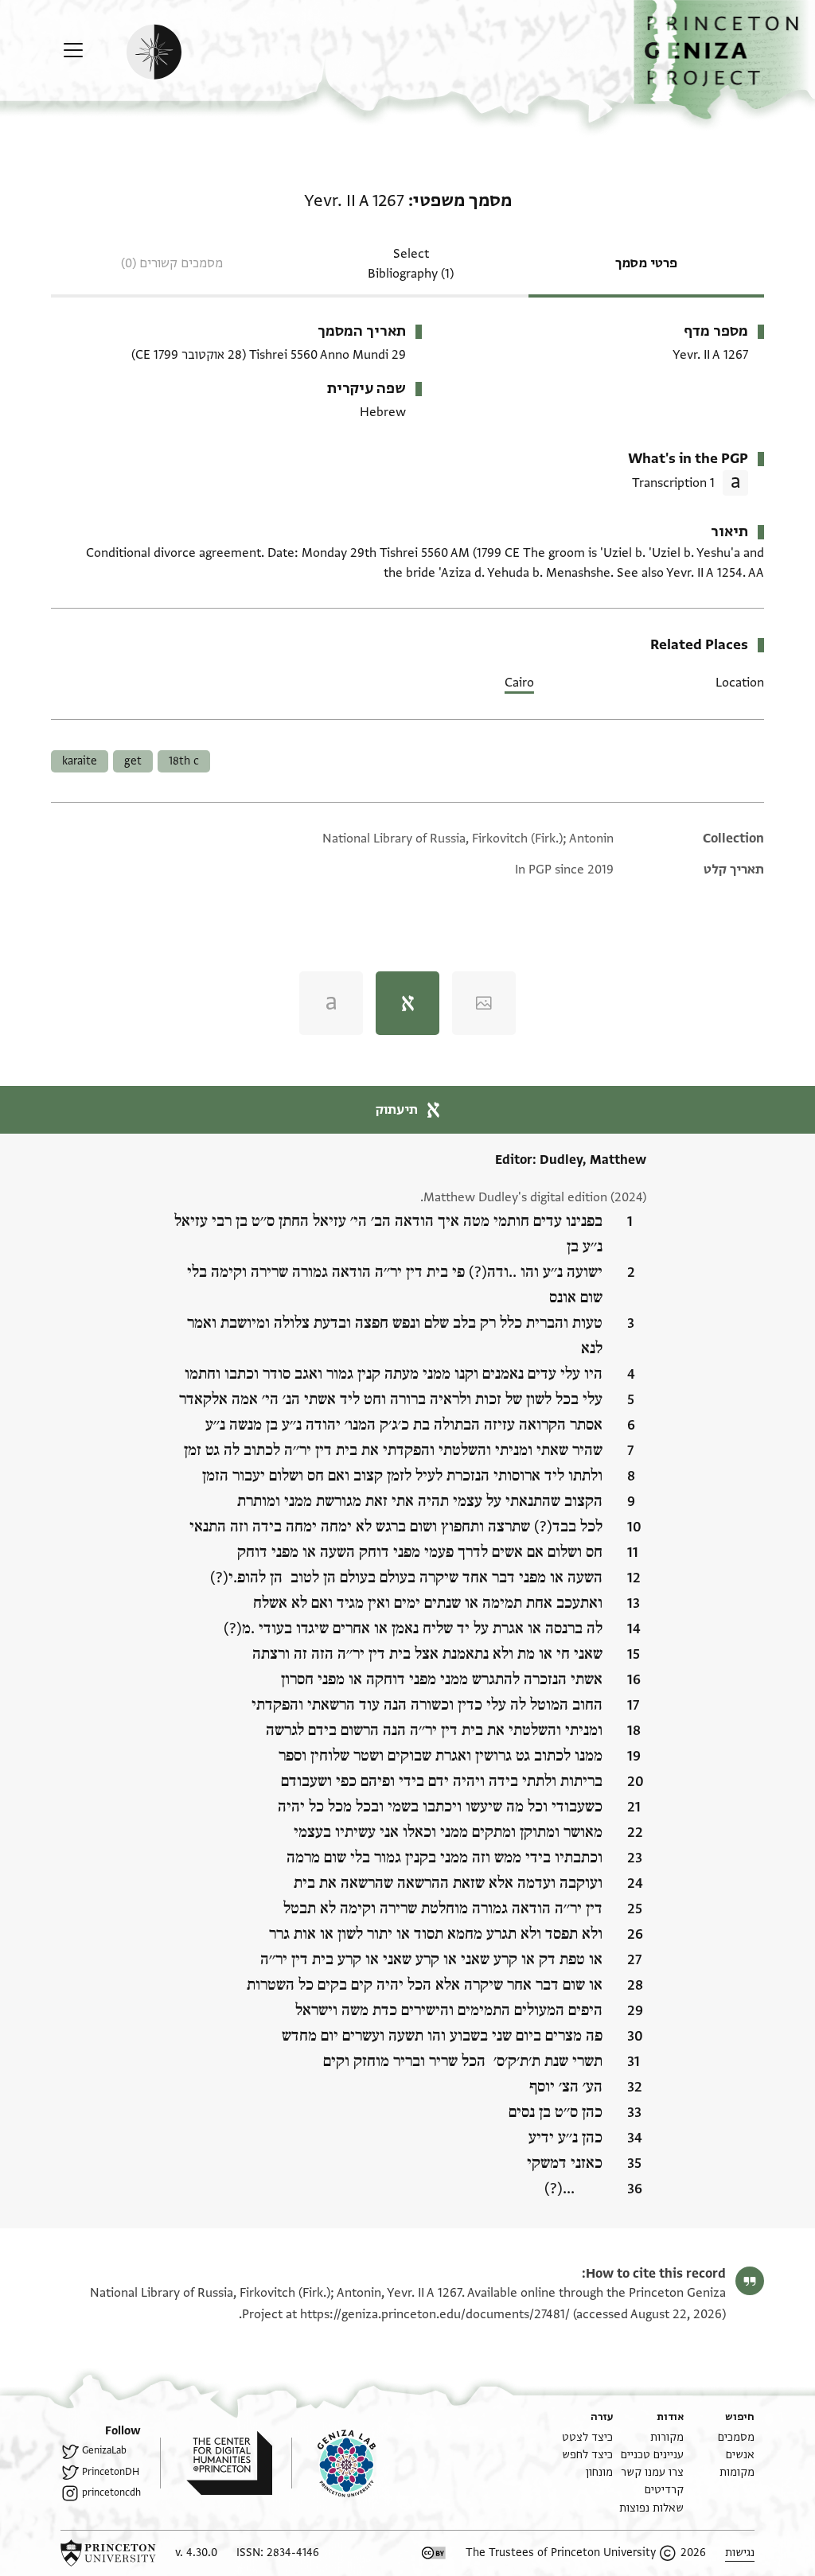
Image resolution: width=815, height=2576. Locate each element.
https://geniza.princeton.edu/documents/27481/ (435, 2314)
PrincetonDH (111, 2472)
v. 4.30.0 (196, 2553)
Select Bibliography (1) (411, 264)
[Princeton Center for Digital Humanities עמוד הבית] (216, 2463)
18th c (184, 761)
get (133, 761)
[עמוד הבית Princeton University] (108, 2553)
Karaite (80, 761)
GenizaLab (104, 2450)
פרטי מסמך (646, 263)
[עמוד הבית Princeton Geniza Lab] (333, 2463)
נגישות (740, 2553)
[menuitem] (736, 2437)
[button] (724, 60)
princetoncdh (111, 2492)
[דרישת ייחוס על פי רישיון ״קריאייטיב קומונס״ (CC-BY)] (434, 2553)
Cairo (519, 683)
